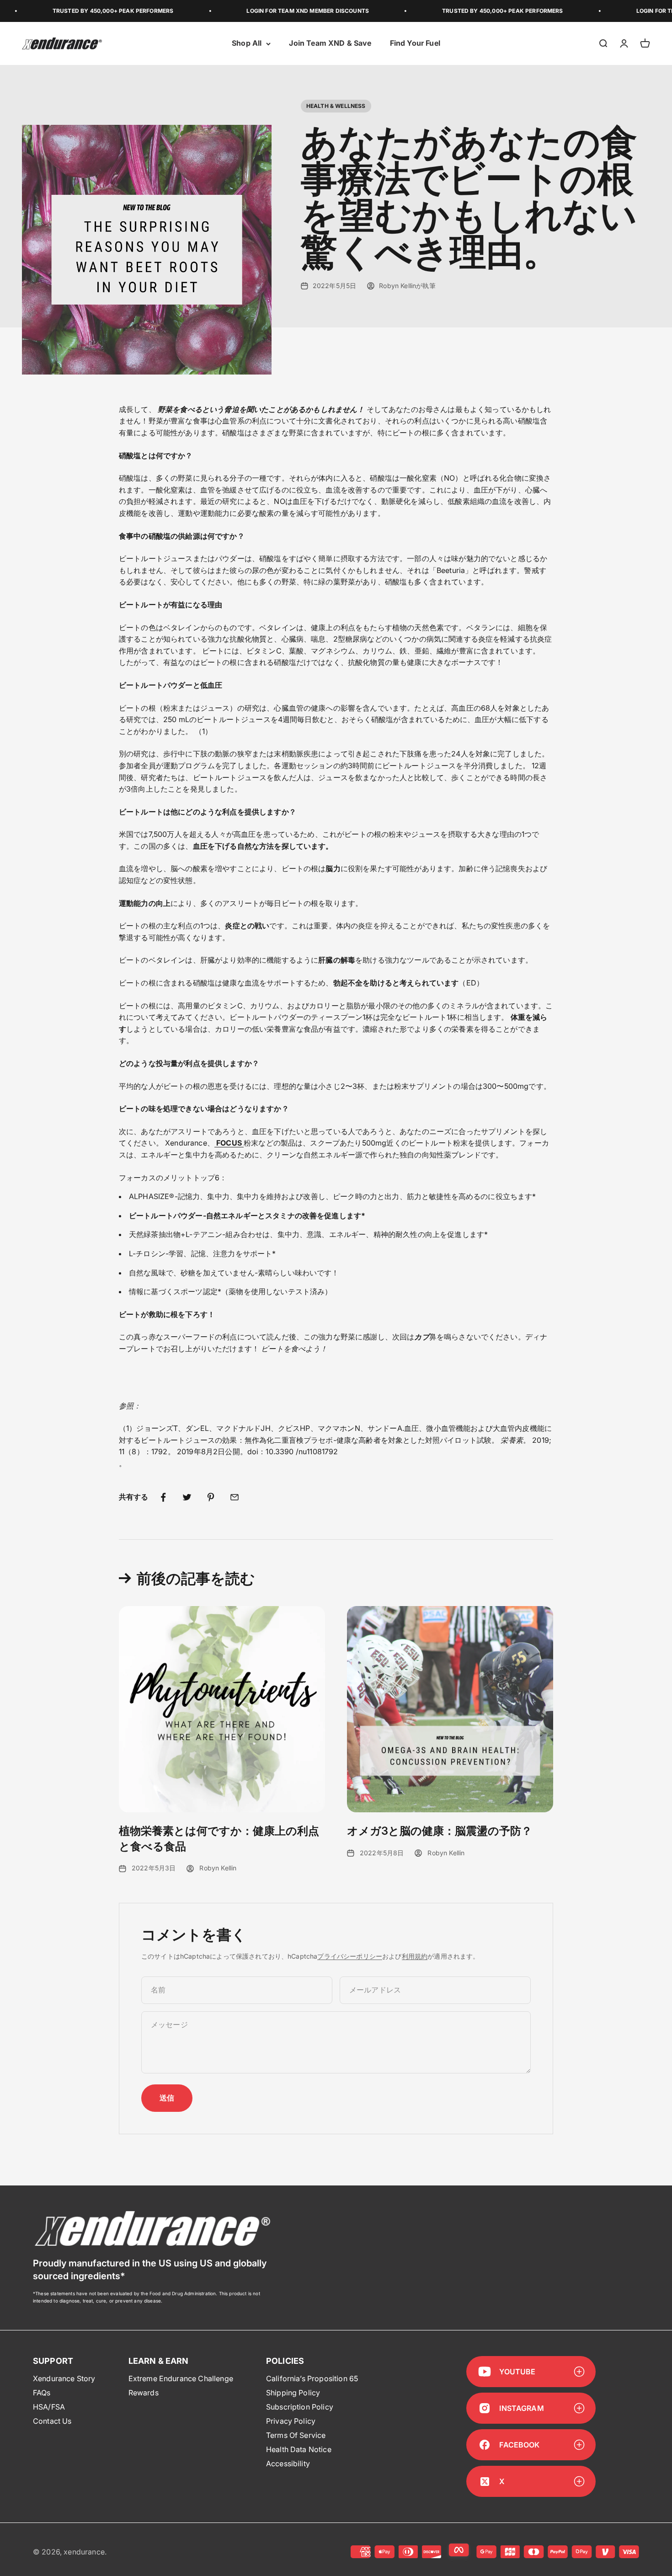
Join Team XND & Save (330, 43)
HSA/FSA (49, 2407)
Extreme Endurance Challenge (181, 2378)
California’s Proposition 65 (312, 2378)
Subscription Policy (300, 2407)
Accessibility (288, 2464)
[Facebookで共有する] (163, 1497)
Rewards (144, 2393)
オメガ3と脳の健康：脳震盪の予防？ (440, 1831)
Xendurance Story (64, 2378)
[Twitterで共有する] (187, 1497)
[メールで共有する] (235, 1497)
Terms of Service (296, 2435)
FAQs (42, 2393)
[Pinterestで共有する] (211, 1497)
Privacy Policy (291, 2421)
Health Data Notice (299, 2449)
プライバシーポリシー (350, 1956)
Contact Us (52, 2421)
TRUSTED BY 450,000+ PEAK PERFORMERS (67, 11)
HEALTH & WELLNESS (336, 106)
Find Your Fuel (415, 43)
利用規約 (415, 1956)
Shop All (247, 43)
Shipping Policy (293, 2393)
